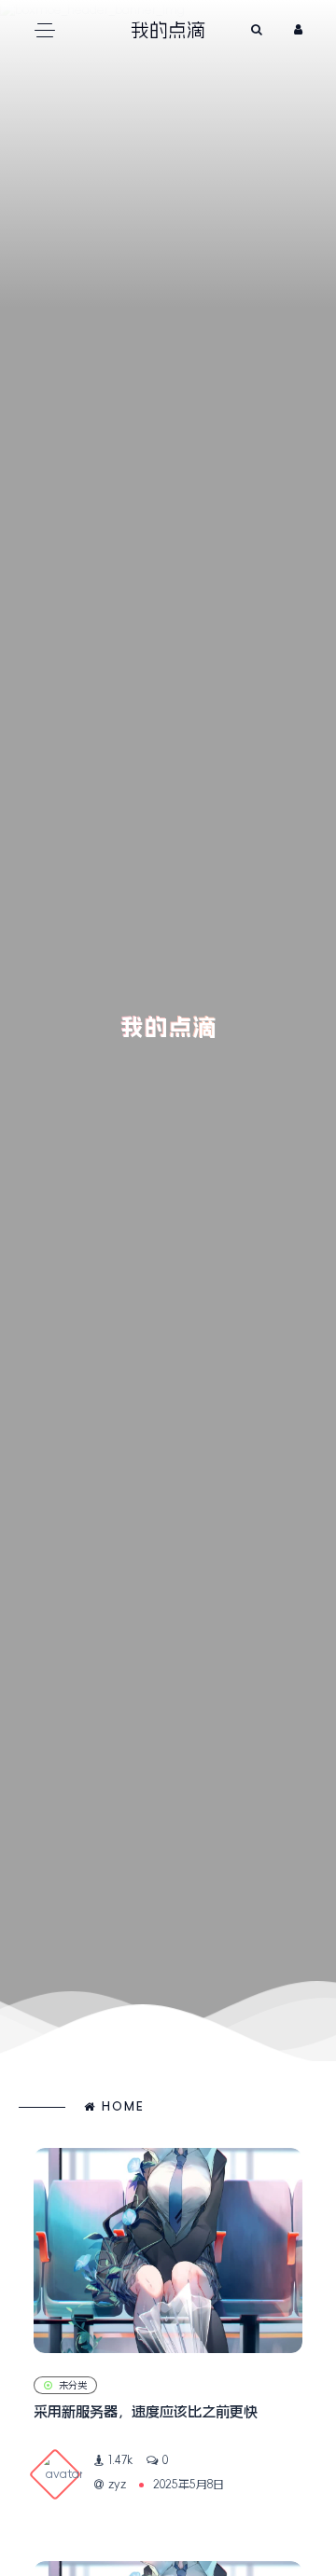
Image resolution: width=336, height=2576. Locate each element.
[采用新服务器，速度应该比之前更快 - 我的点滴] (168, 2251)
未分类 (73, 2385)
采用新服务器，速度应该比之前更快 (146, 2411)
